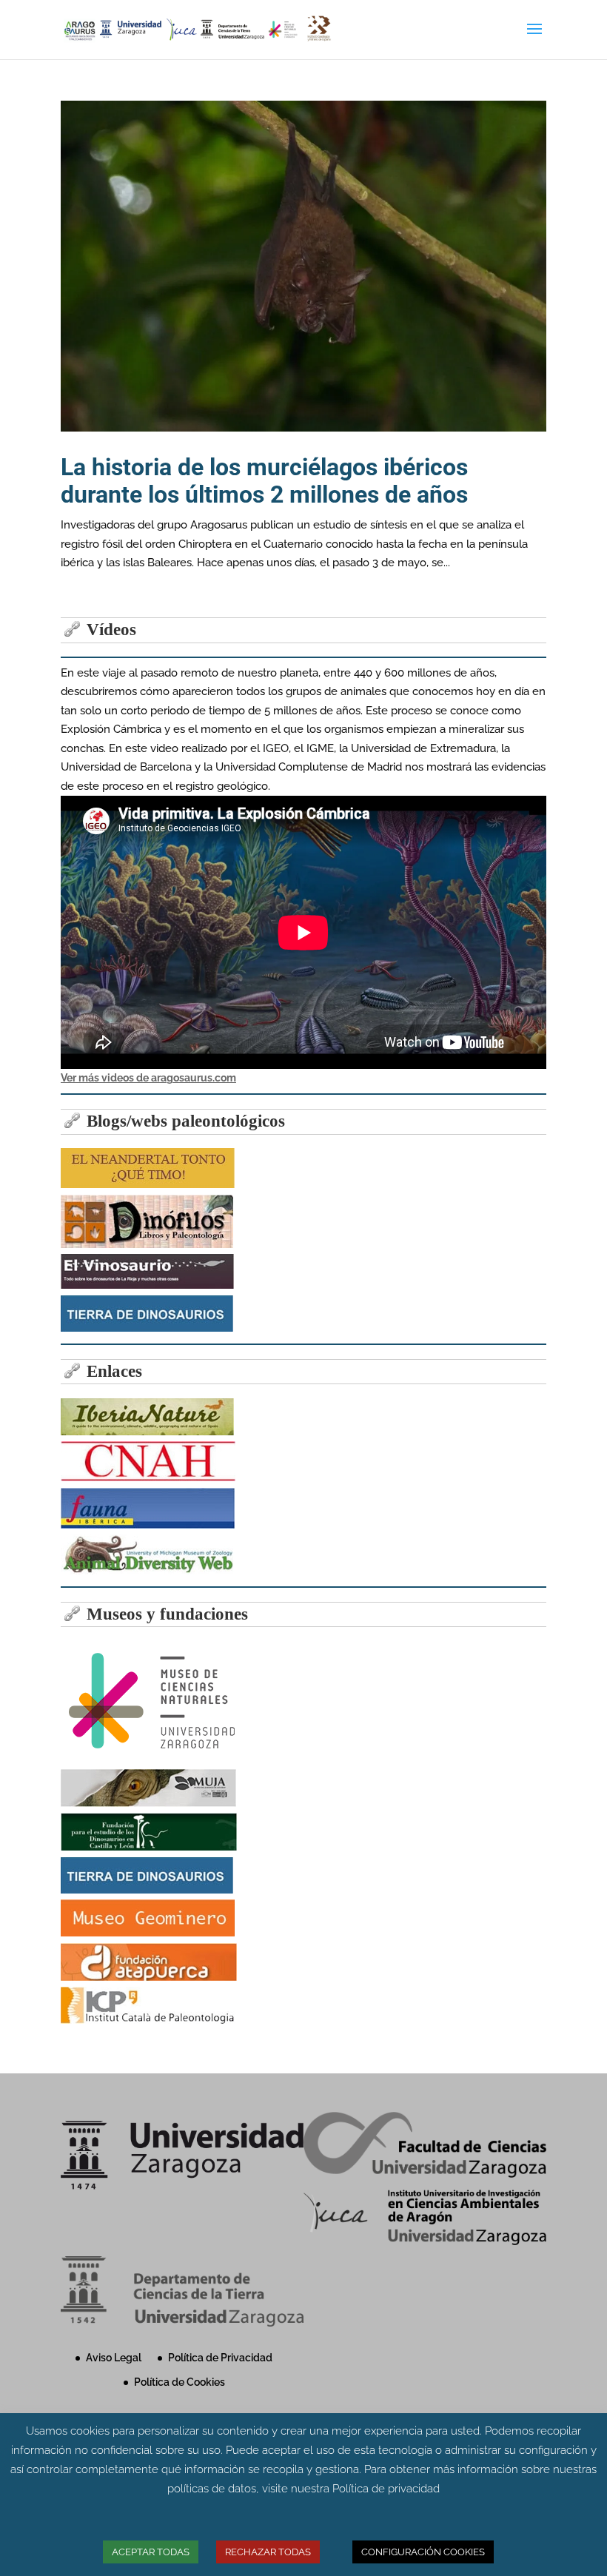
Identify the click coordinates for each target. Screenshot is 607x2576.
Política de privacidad (386, 2489)
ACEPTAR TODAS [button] (151, 2552)
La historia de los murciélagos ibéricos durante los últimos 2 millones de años (264, 481)
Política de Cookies (180, 2382)
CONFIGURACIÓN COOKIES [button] (423, 2552)
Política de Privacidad (220, 2358)
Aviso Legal (114, 2358)
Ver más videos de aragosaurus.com (148, 1078)
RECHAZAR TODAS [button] (268, 2552)
